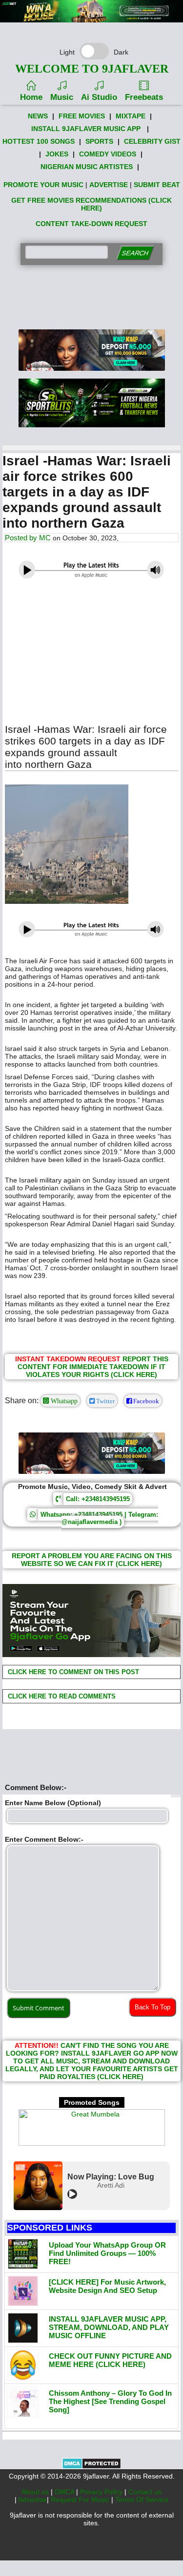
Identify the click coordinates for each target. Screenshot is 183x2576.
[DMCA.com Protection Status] (91, 2467)
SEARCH (135, 253)
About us (36, 2492)
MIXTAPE (131, 116)
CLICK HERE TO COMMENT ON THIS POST (72, 1672)
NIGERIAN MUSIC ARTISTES (87, 167)
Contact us (145, 2492)
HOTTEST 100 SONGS (39, 141)
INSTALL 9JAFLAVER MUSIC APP (86, 129)
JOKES (57, 154)
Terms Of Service (142, 2500)
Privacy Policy (102, 2492)
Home (31, 97)
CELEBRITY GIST (152, 141)
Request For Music (81, 2500)
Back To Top (152, 2007)
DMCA (65, 2492)
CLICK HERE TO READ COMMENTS (61, 1696)
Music (62, 97)
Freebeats (144, 97)
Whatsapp (63, 1401)
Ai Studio (99, 97)
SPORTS (99, 141)
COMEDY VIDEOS (108, 154)
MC (45, 538)
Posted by (22, 538)
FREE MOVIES (82, 116)
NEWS (38, 116)
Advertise (32, 2500)
